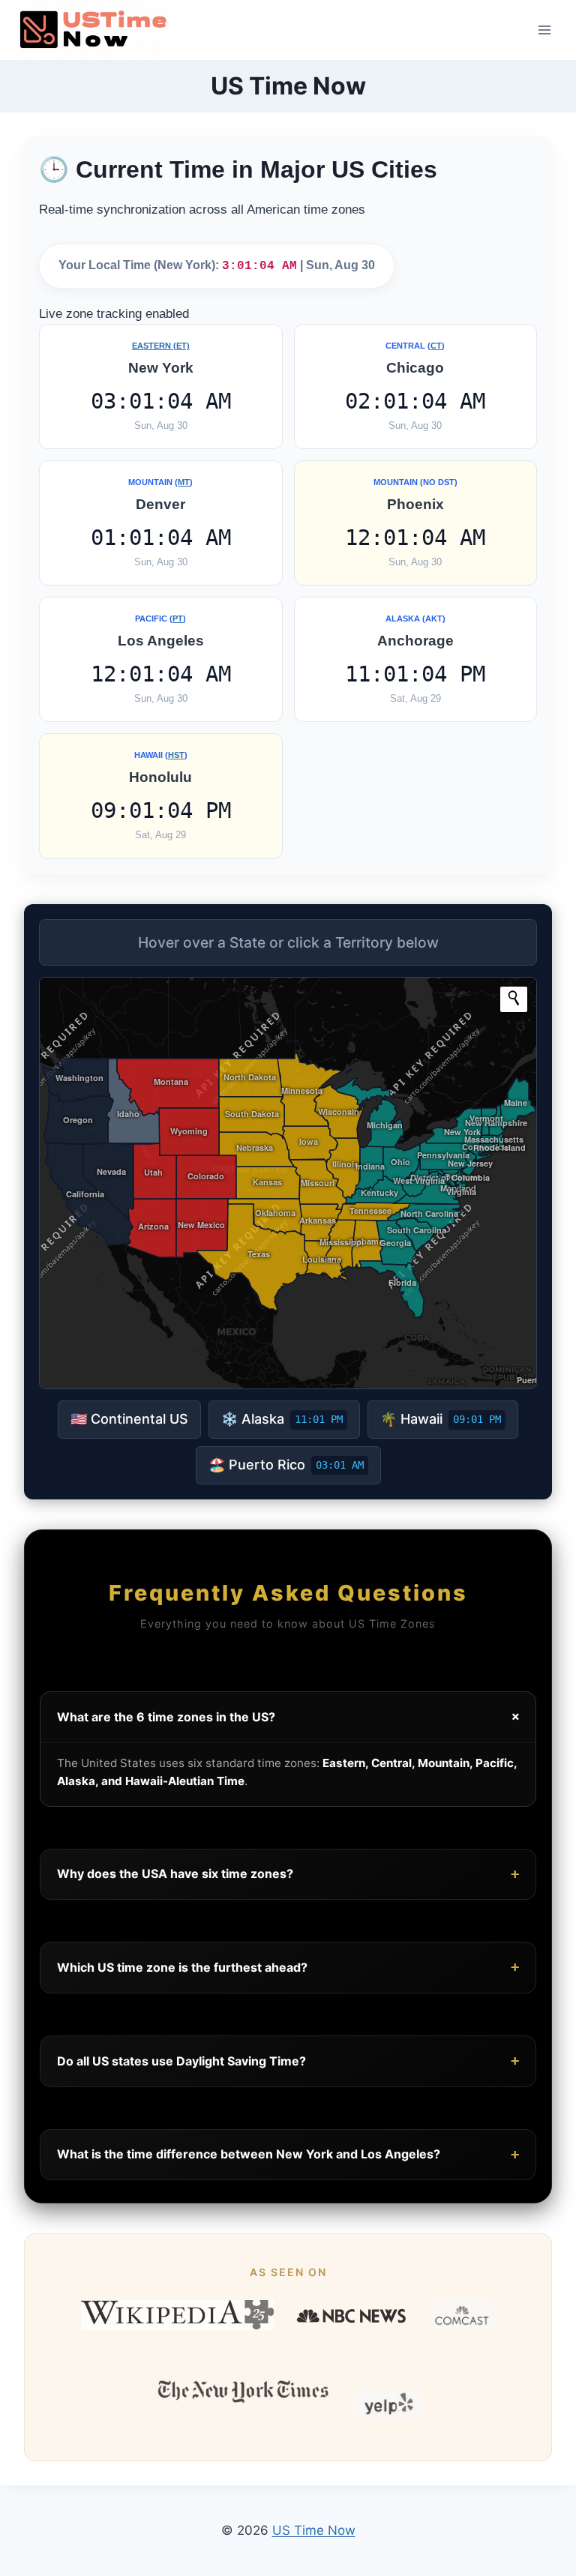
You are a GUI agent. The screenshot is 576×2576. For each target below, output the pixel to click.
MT (184, 482)
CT (436, 346)
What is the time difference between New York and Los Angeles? (288, 2154)
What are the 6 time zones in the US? (291, 1717)
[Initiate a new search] (514, 998)
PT (178, 619)
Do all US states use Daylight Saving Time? (288, 2061)
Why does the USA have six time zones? (288, 1874)
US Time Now (314, 2530)
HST (176, 755)
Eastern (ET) (161, 346)
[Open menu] (544, 30)
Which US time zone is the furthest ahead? (288, 1967)
